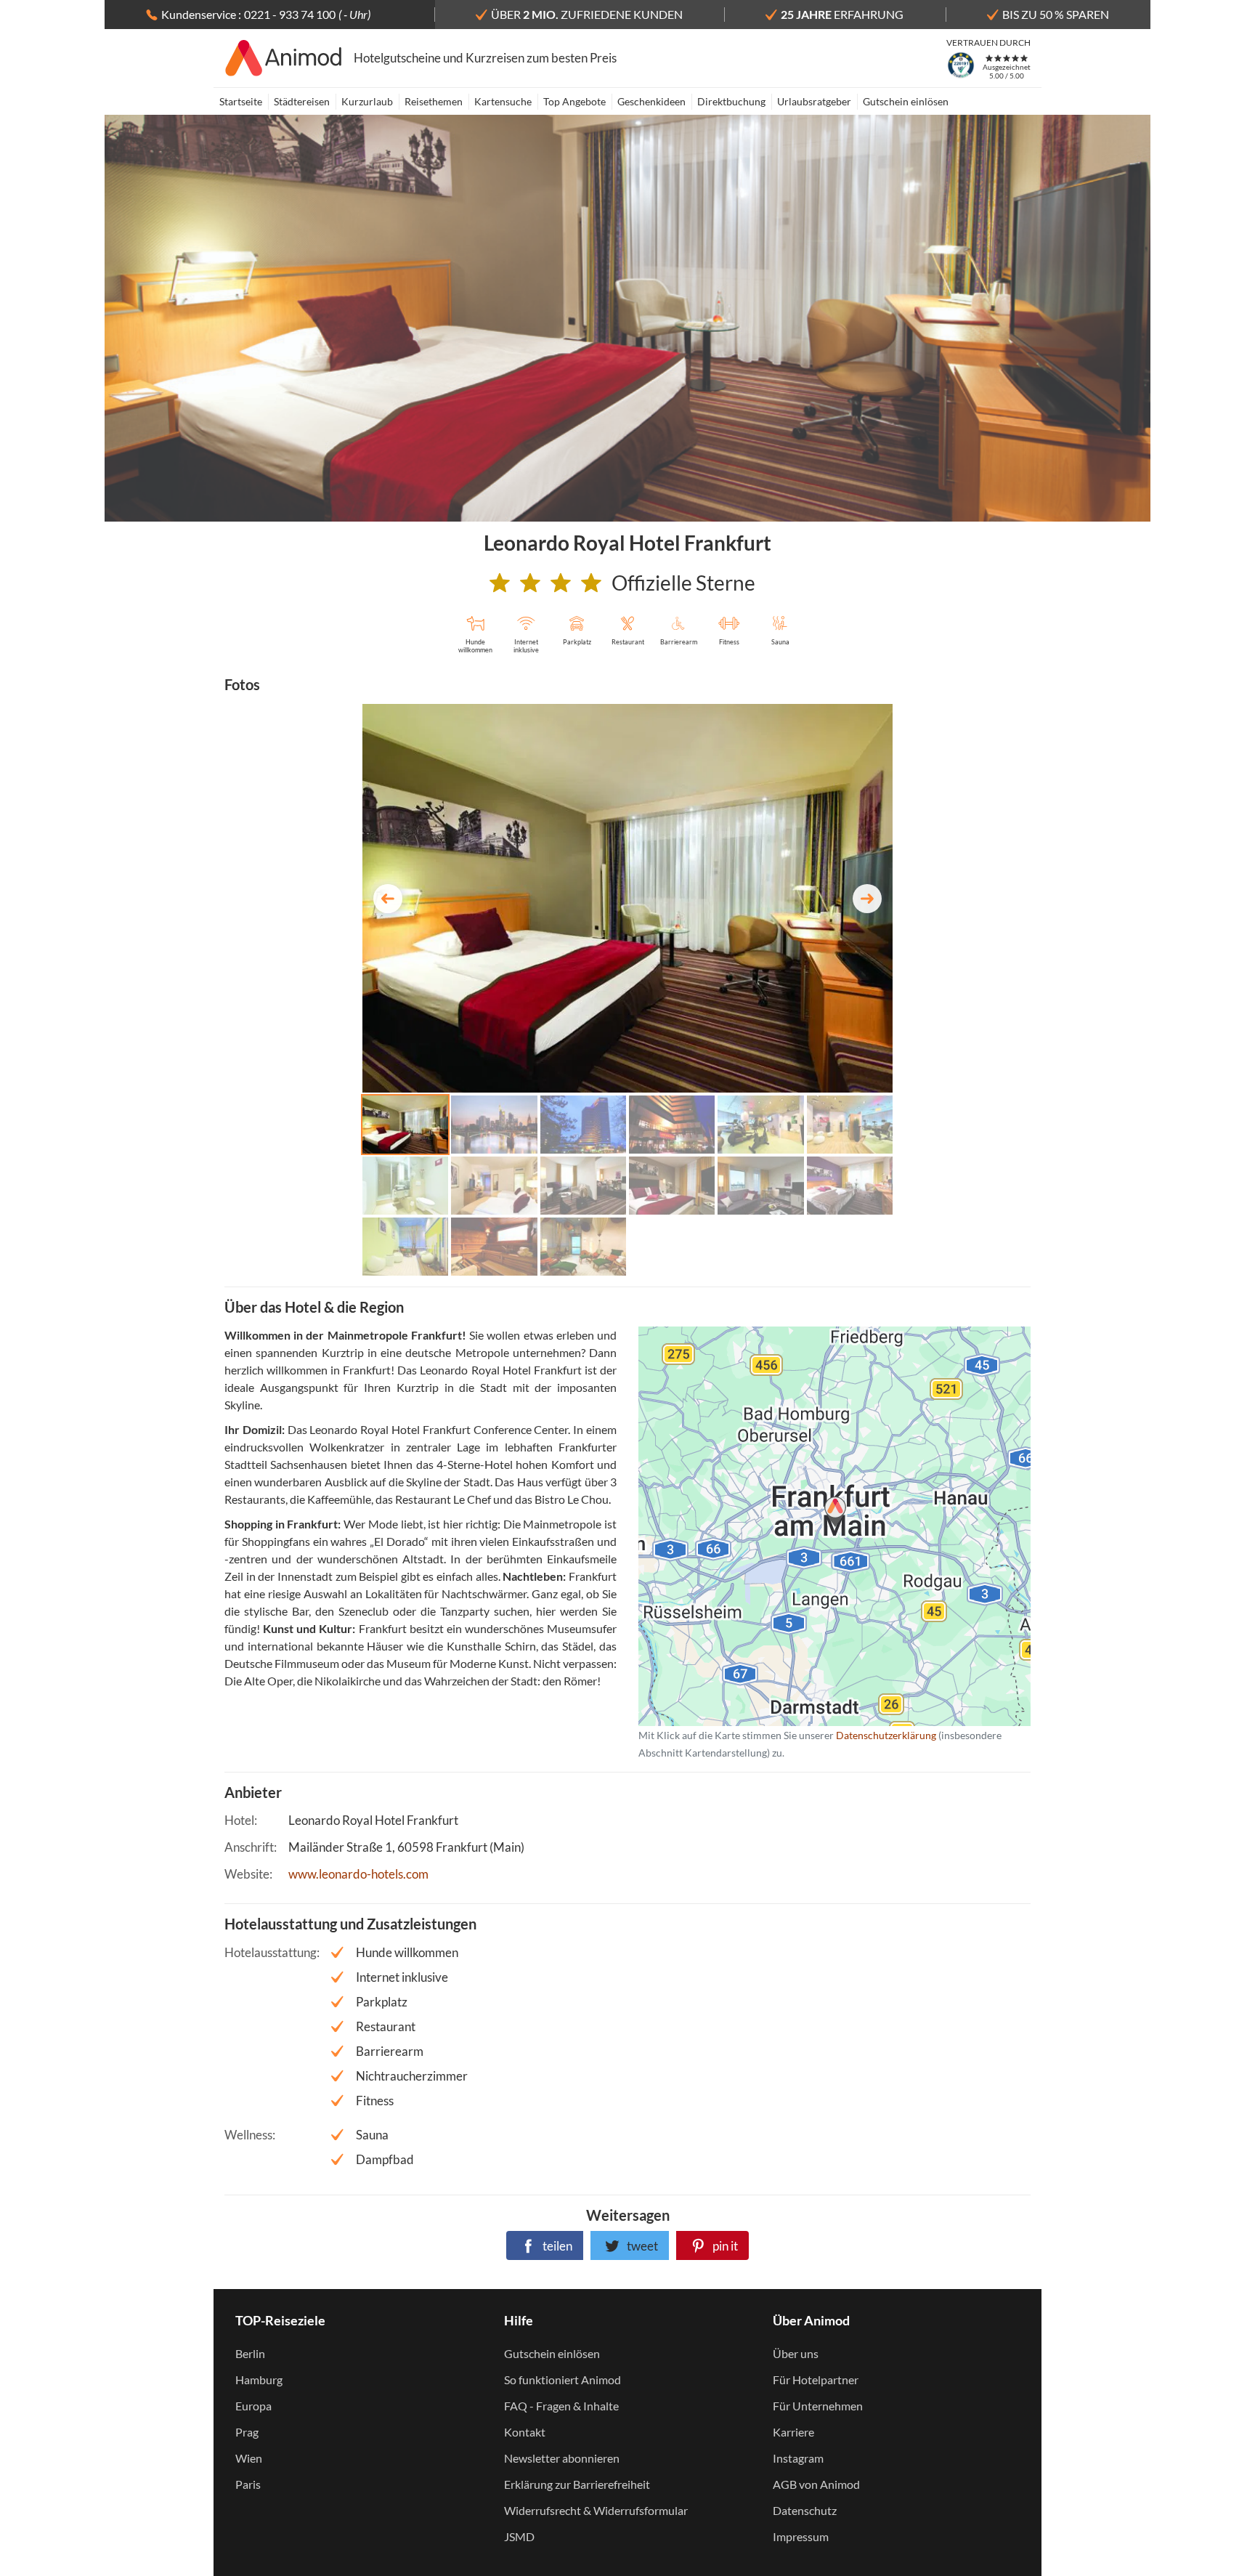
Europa (253, 2406)
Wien (249, 2458)
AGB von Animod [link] (816, 2484)
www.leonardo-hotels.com (358, 1874)
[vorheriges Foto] (388, 899)
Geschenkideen (651, 101)
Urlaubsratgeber (814, 101)
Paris (248, 2484)
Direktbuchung (731, 101)
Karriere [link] (793, 2432)
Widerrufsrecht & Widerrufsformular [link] (596, 2510)
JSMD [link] (519, 2536)
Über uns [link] (796, 2353)
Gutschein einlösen (906, 101)
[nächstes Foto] (867, 899)
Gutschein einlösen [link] (552, 2353)
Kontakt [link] (525, 2432)
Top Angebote (574, 101)
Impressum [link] (801, 2536)
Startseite (241, 101)
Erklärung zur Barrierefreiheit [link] (577, 2484)
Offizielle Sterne (683, 583)
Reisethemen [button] (434, 101)
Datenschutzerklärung (811, 1526)
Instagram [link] (798, 2458)
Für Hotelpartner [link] (816, 2379)
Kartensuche (503, 101)
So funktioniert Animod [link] (562, 2379)
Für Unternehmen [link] (818, 2406)
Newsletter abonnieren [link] (562, 2458)
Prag (247, 2432)
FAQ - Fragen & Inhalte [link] (561, 2406)
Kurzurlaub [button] (367, 101)
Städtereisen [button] (302, 101)
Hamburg (259, 2379)
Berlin (250, 2353)
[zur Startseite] (284, 58)
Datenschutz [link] (805, 2510)
